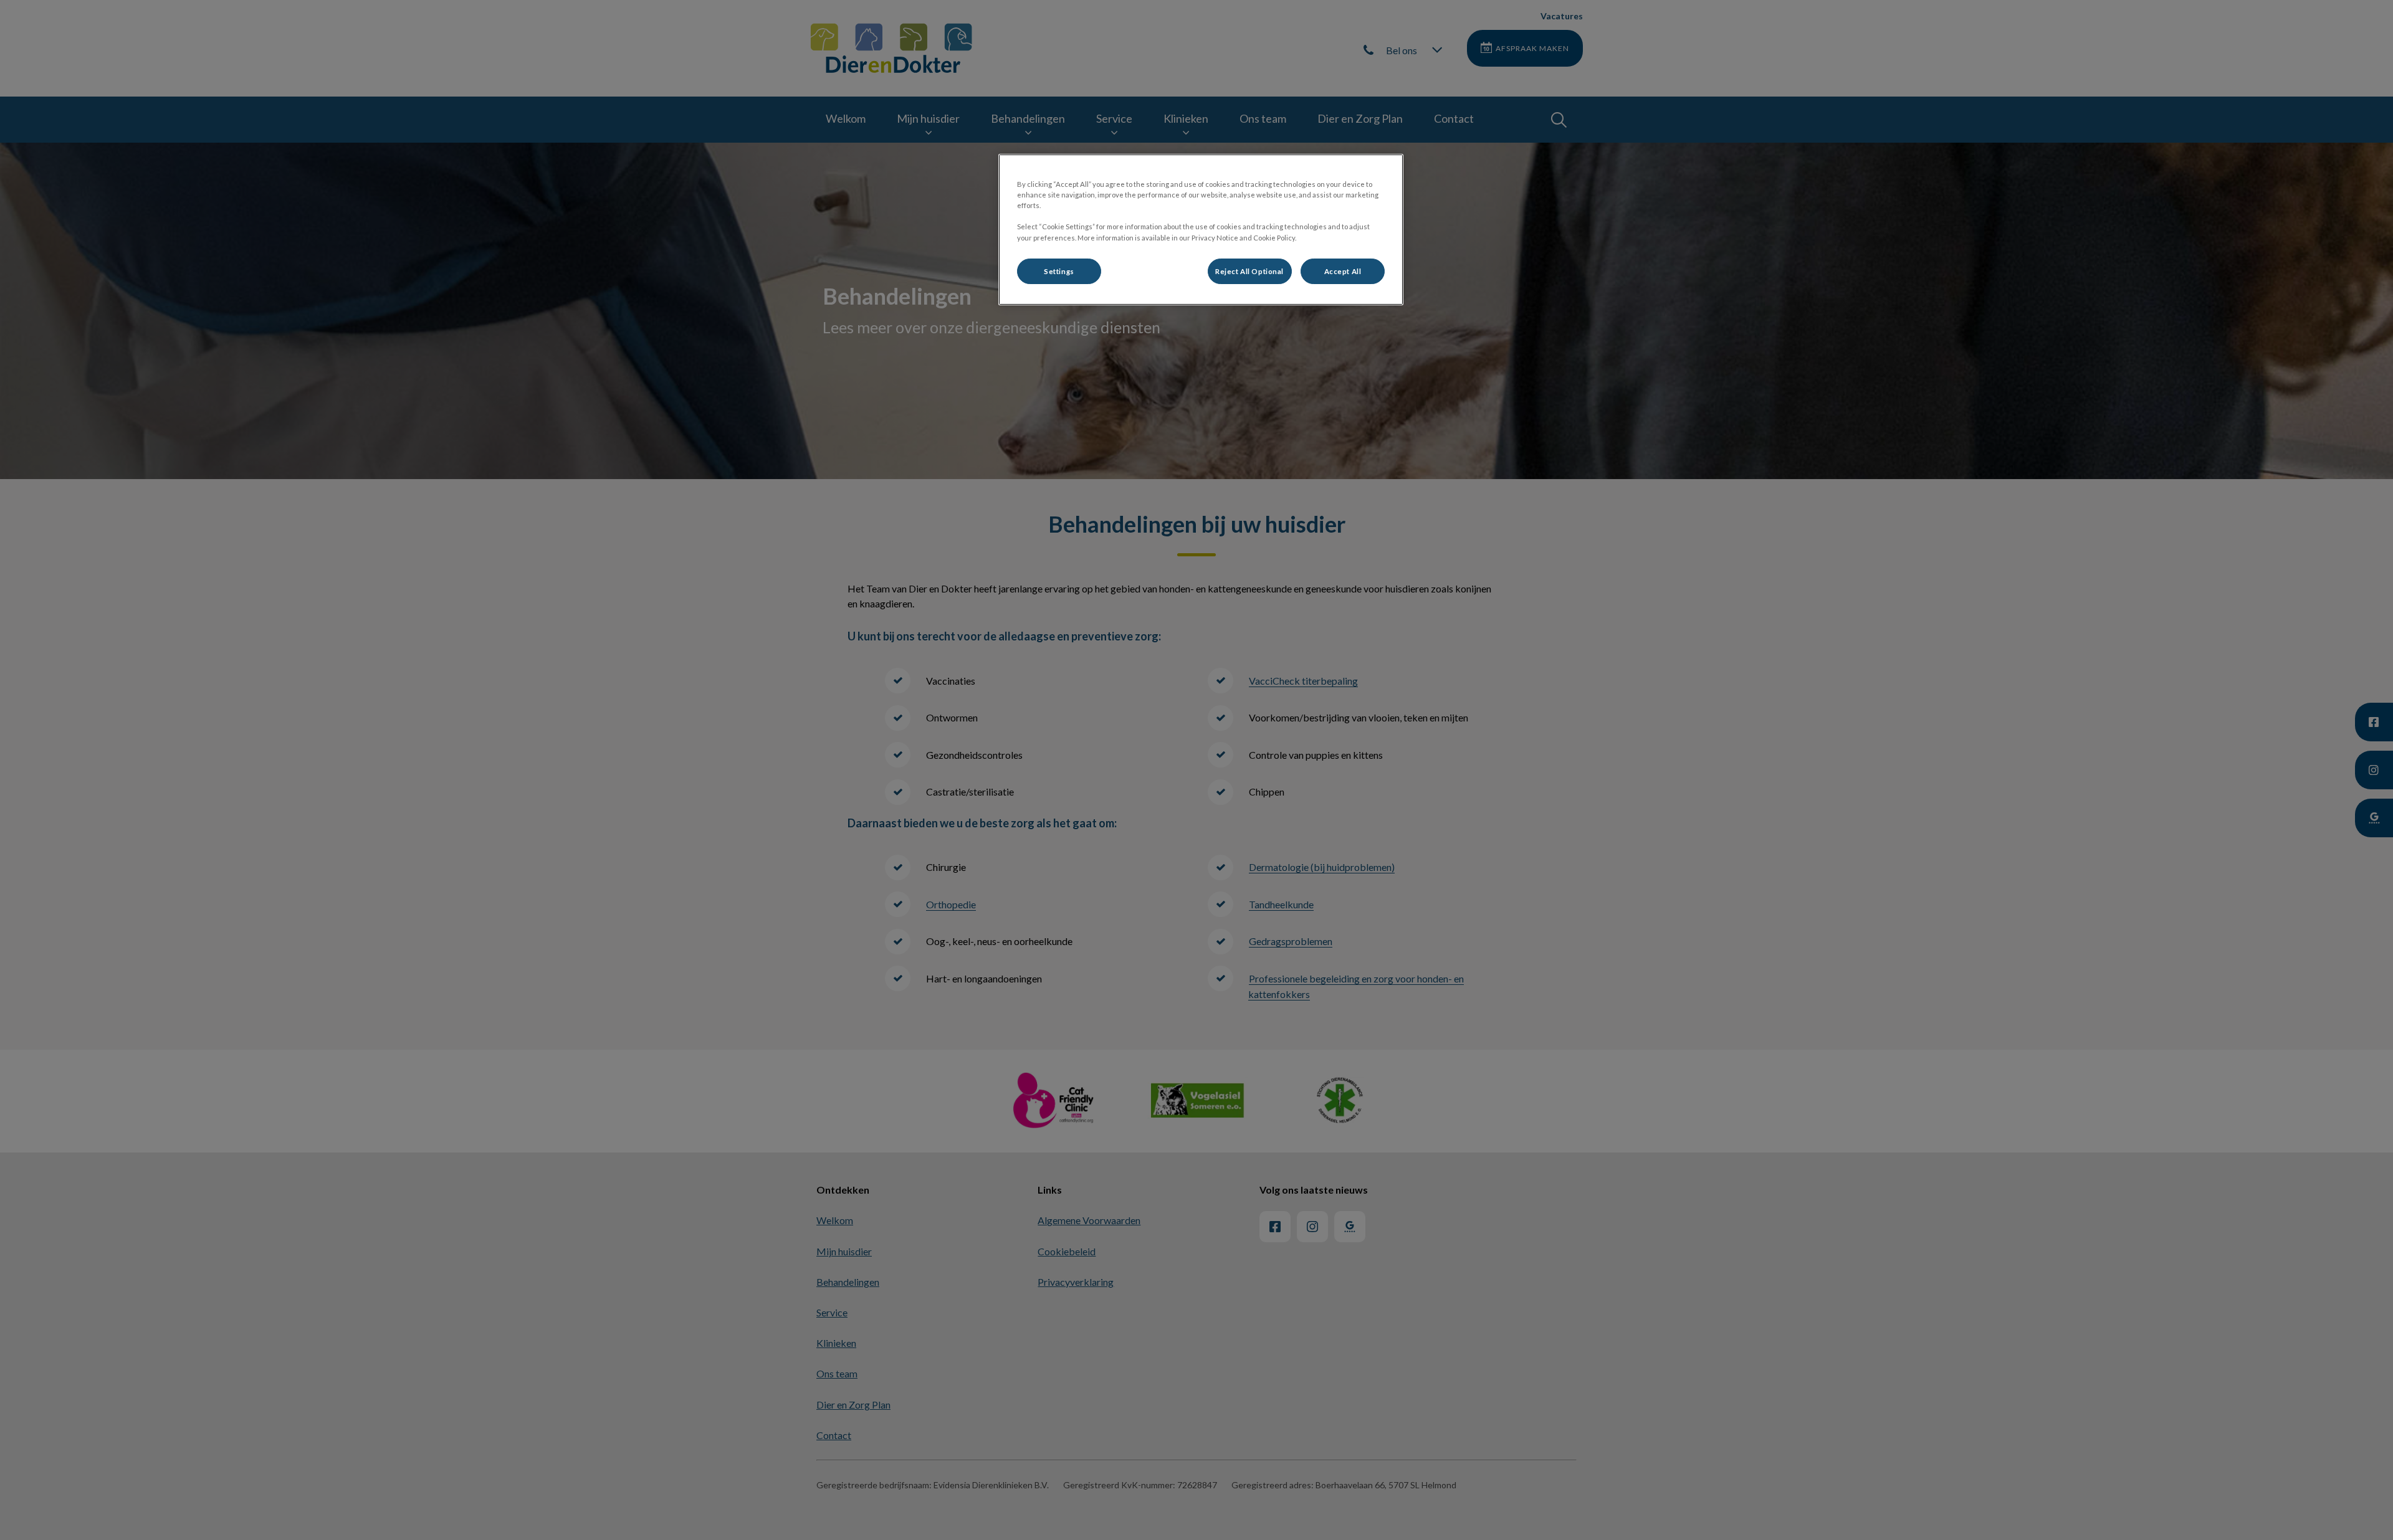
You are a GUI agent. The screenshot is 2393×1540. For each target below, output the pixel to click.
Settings (1059, 271)
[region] (1201, 230)
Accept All (1343, 271)
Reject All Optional (1249, 271)
